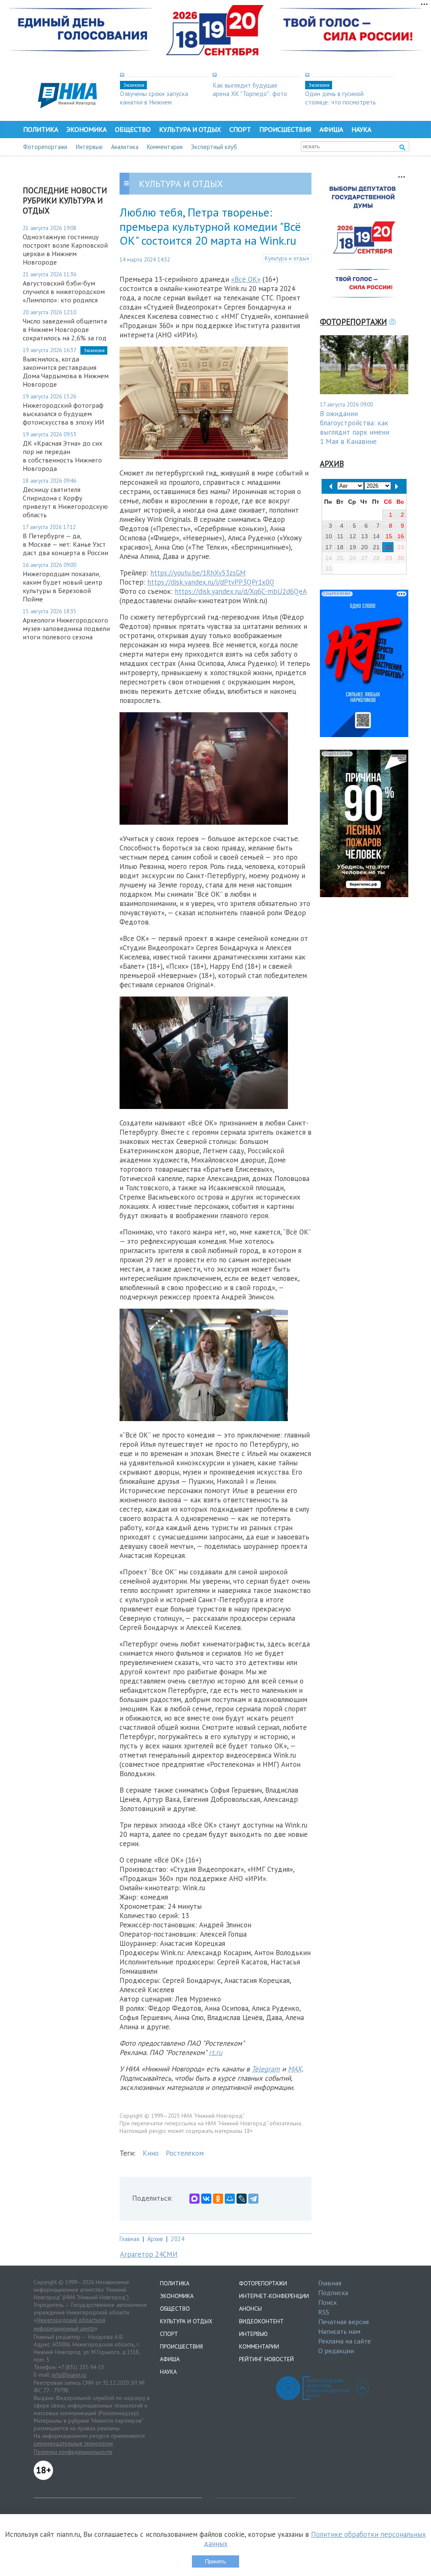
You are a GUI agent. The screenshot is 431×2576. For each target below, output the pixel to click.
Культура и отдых (190, 129)
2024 (178, 2239)
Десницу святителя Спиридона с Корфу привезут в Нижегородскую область (65, 502)
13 (364, 536)
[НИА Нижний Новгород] (67, 106)
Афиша (331, 129)
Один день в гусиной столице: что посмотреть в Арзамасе (341, 102)
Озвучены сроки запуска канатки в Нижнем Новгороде (154, 102)
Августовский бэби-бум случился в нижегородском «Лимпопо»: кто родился (64, 291)
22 (389, 547)
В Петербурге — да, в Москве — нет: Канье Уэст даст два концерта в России (65, 544)
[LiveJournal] (242, 2199)
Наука (361, 129)
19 (353, 547)
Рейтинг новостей (266, 2359)
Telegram (266, 2069)
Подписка (333, 2293)
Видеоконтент (261, 2321)
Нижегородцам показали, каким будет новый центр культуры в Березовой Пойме (63, 586)
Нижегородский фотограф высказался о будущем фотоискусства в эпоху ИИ (63, 414)
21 (376, 547)
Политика (41, 129)
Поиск (327, 2302)
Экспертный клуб (214, 147)
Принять (215, 2561)
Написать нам (339, 2331)
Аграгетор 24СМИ (149, 2254)
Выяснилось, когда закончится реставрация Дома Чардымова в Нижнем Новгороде (66, 371)
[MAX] (194, 2199)
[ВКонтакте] (206, 2199)
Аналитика (125, 147)
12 (353, 536)
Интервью (89, 147)
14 (376, 536)
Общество (133, 129)
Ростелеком (185, 2153)
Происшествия (285, 129)
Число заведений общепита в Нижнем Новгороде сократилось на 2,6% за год (65, 329)
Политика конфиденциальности (73, 2452)
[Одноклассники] (218, 2199)
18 (340, 547)
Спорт (240, 129)
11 (340, 536)
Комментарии (165, 147)
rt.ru (215, 2052)
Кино (151, 2153)
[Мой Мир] (230, 2199)
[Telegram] (253, 2199)
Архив (155, 2239)
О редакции (336, 2351)
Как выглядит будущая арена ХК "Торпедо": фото (250, 89)
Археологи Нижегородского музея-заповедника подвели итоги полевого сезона (66, 628)
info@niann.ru (69, 2375)
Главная (129, 2239)
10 (329, 536)
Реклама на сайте (345, 2341)
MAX (295, 2069)
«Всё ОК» (246, 279)
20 (364, 547)
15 (389, 536)
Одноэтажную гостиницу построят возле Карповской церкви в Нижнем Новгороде (65, 249)
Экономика (86, 129)
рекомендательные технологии (73, 2443)
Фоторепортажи (45, 147)
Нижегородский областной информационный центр (69, 2324)
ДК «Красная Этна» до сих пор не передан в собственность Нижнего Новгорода (63, 456)
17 (329, 547)
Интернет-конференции (274, 2296)
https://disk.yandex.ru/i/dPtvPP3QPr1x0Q (211, 582)
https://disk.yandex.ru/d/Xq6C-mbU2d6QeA (241, 591)
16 (401, 536)
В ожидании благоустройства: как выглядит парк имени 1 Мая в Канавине (355, 428)
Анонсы (250, 2309)
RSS (324, 2312)
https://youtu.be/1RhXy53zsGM (198, 573)
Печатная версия (343, 2322)
